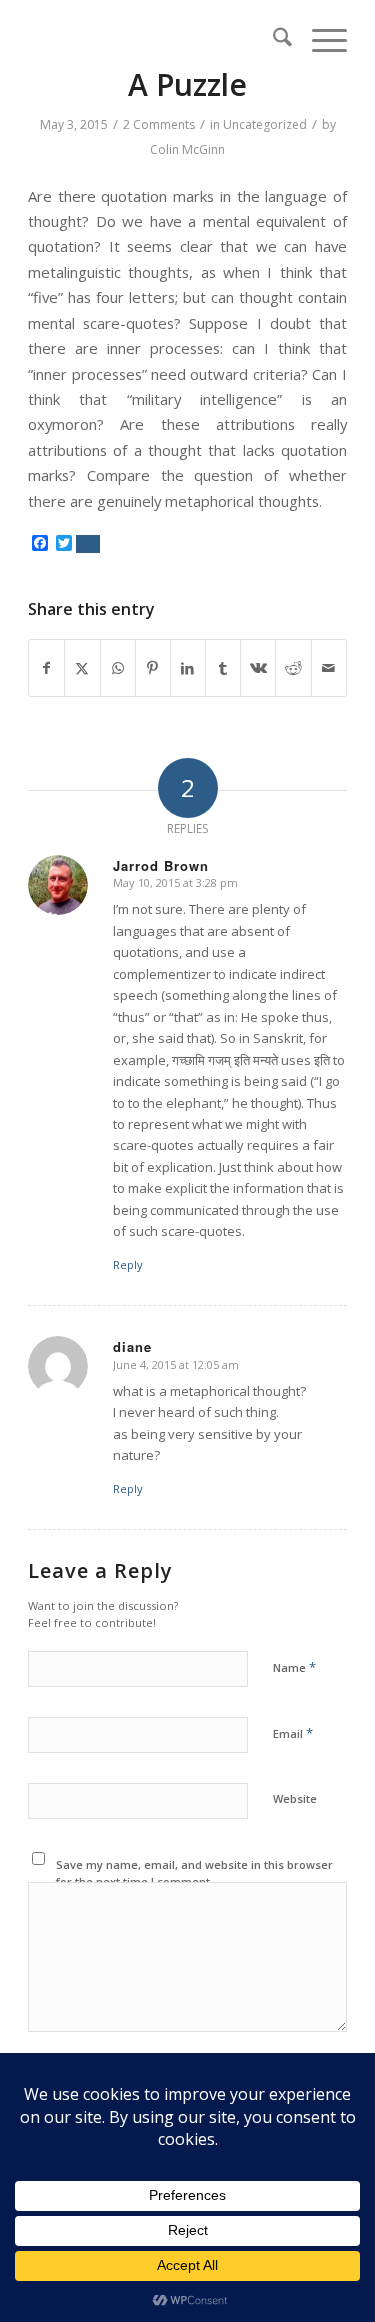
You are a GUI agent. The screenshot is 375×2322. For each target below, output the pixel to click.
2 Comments (159, 124)
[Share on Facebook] (46, 668)
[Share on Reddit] (293, 668)
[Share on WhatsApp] (118, 668)
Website (295, 1798)
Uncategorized (265, 124)
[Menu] (319, 40)
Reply (128, 1264)
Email (293, 1733)
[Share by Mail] (329, 668)
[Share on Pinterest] (153, 668)
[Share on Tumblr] (223, 668)
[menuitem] (272, 40)
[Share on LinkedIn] (188, 668)
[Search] (272, 40)
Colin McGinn (187, 149)
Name (294, 1667)
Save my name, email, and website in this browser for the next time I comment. (194, 1873)
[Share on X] (82, 668)
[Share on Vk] (258, 668)
